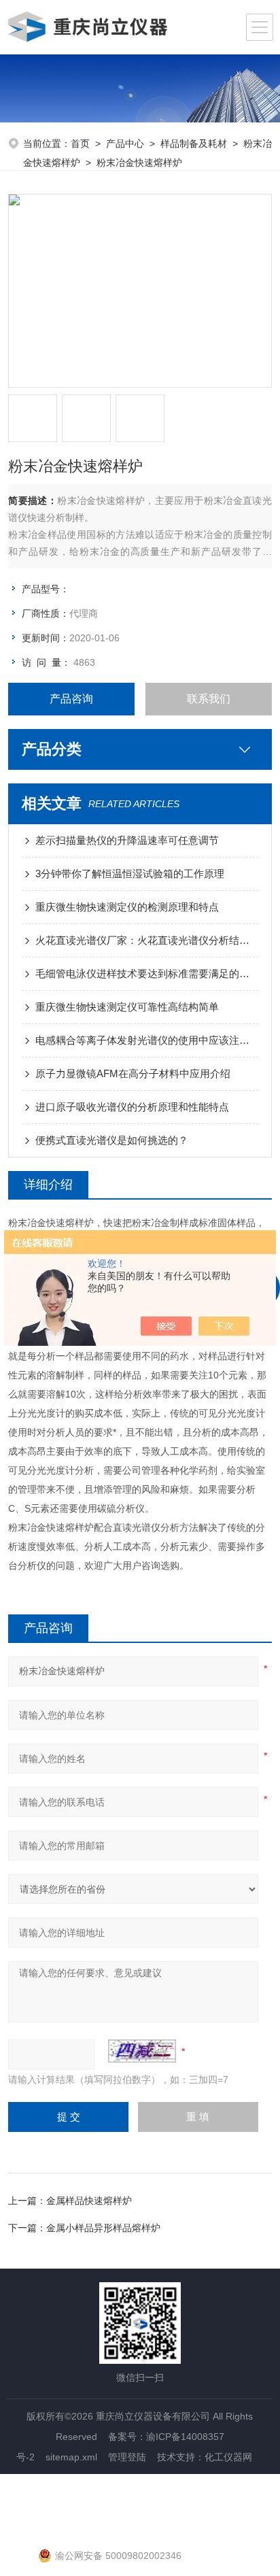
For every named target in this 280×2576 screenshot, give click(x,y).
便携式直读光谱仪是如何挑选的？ (112, 1140)
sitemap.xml (71, 2457)
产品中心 (125, 143)
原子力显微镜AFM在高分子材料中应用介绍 (133, 1073)
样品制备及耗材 (194, 143)
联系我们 (209, 699)
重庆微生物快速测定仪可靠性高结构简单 (127, 1007)
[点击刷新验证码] (142, 2051)
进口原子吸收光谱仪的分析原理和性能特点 (132, 1107)
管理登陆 (127, 2457)
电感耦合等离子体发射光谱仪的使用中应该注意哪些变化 (146, 1040)
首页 (80, 143)
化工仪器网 (228, 2457)
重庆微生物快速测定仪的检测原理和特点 (127, 907)
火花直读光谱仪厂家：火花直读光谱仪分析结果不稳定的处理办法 (146, 940)
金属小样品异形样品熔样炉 (103, 2228)
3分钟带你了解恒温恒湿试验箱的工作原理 (130, 874)
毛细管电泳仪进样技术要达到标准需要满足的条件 (146, 973)
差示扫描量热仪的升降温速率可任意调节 (127, 840)
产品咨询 (71, 699)
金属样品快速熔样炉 (89, 2201)
